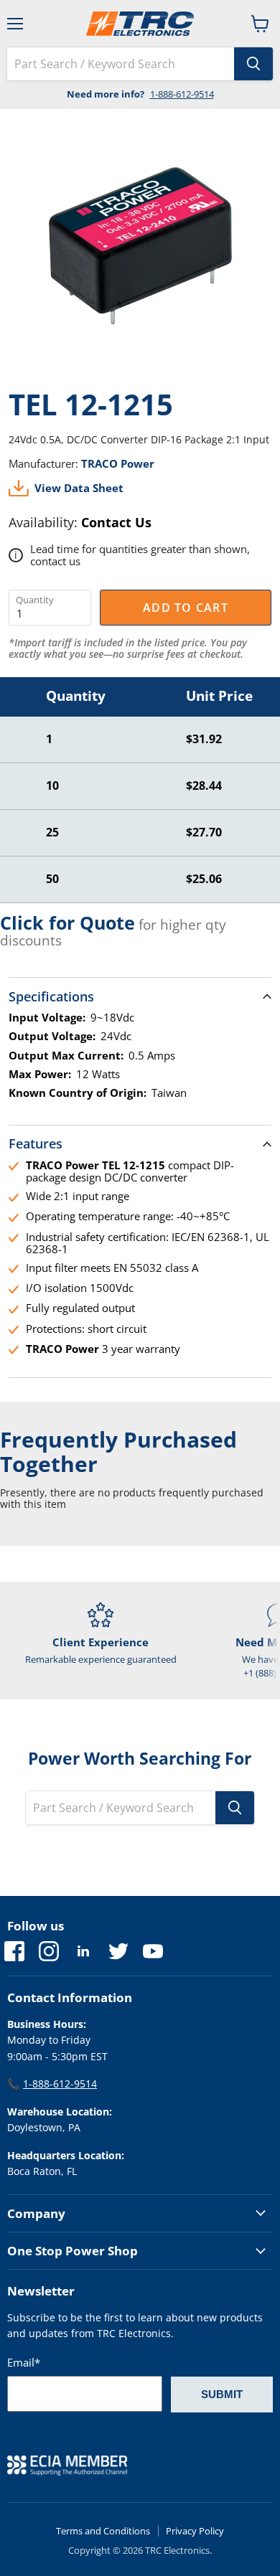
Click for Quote (67, 923)
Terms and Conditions (103, 2531)
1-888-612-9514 (182, 94)
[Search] (253, 64)
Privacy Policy (195, 2531)
